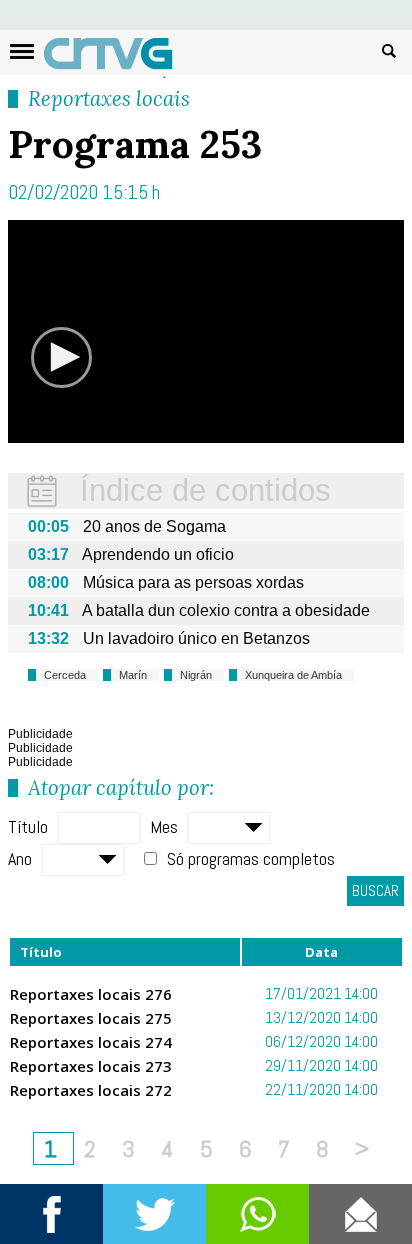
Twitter (154, 1214)
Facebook (51, 1214)
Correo (360, 1214)
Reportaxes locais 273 (91, 1066)
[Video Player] (206, 331)
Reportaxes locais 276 (91, 994)
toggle (22, 51)
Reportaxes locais (109, 98)
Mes (164, 826)
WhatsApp (257, 1214)
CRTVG (119, 58)
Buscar (389, 50)
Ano (20, 858)
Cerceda (65, 675)
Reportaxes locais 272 (91, 1090)
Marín (133, 675)
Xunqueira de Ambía (293, 675)
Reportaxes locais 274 (91, 1042)
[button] (62, 357)
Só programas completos (251, 858)
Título (28, 826)
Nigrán (196, 675)
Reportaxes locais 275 (91, 1018)
